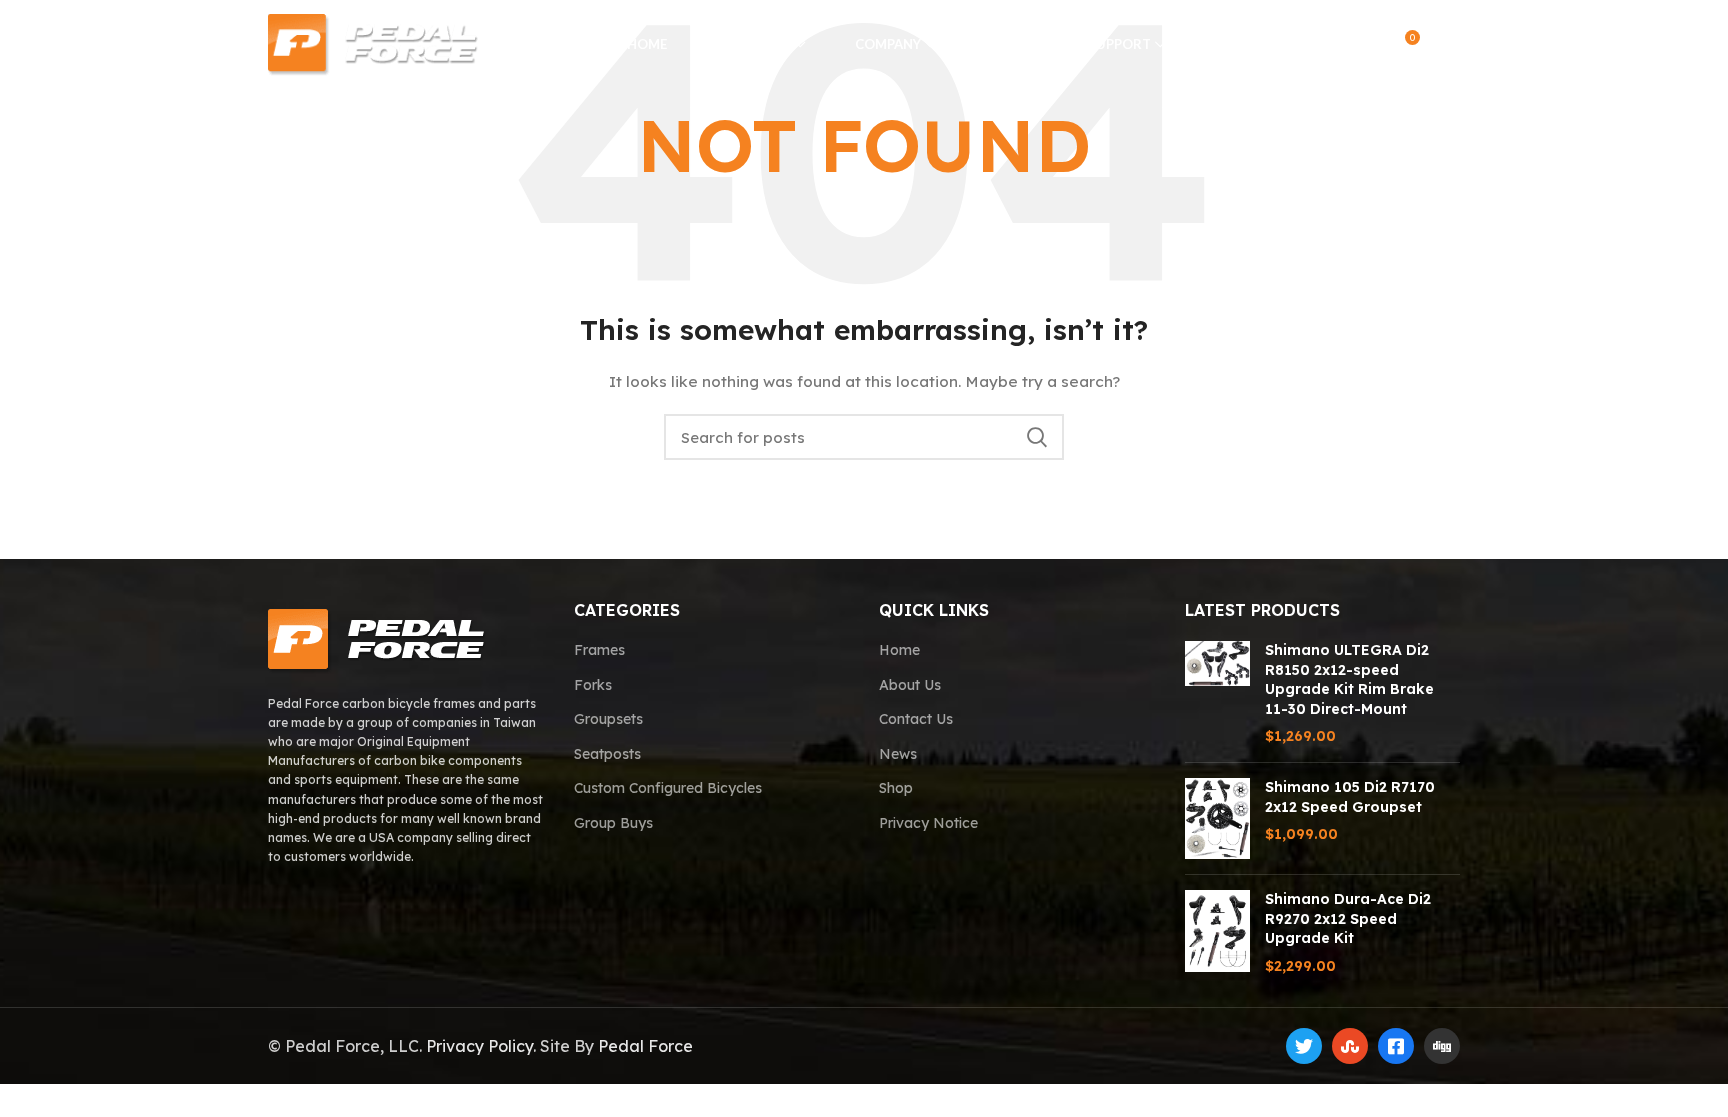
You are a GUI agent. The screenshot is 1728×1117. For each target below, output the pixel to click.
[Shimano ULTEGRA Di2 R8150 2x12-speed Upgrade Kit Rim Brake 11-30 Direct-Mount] (1217, 694)
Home (899, 650)
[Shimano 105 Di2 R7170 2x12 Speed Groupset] (1217, 818)
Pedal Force (645, 1046)
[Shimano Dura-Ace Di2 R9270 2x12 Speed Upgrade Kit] (1217, 933)
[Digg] (1442, 1046)
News (898, 754)
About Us (910, 685)
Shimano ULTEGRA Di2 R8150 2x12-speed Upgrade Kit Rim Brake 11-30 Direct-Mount (1349, 679)
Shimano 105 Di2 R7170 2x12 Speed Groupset (1350, 797)
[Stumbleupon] (1350, 1046)
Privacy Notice (928, 823)
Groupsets (608, 719)
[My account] (1361, 45)
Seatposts (607, 754)
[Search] (1322, 45)
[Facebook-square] (1396, 1046)
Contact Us (916, 719)
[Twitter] (1304, 1046)
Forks (593, 685)
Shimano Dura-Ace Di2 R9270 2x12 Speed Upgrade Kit (1348, 918)
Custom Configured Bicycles (668, 788)
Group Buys (613, 823)
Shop (896, 788)
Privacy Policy (479, 1046)
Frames (599, 650)
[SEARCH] (1037, 437)
